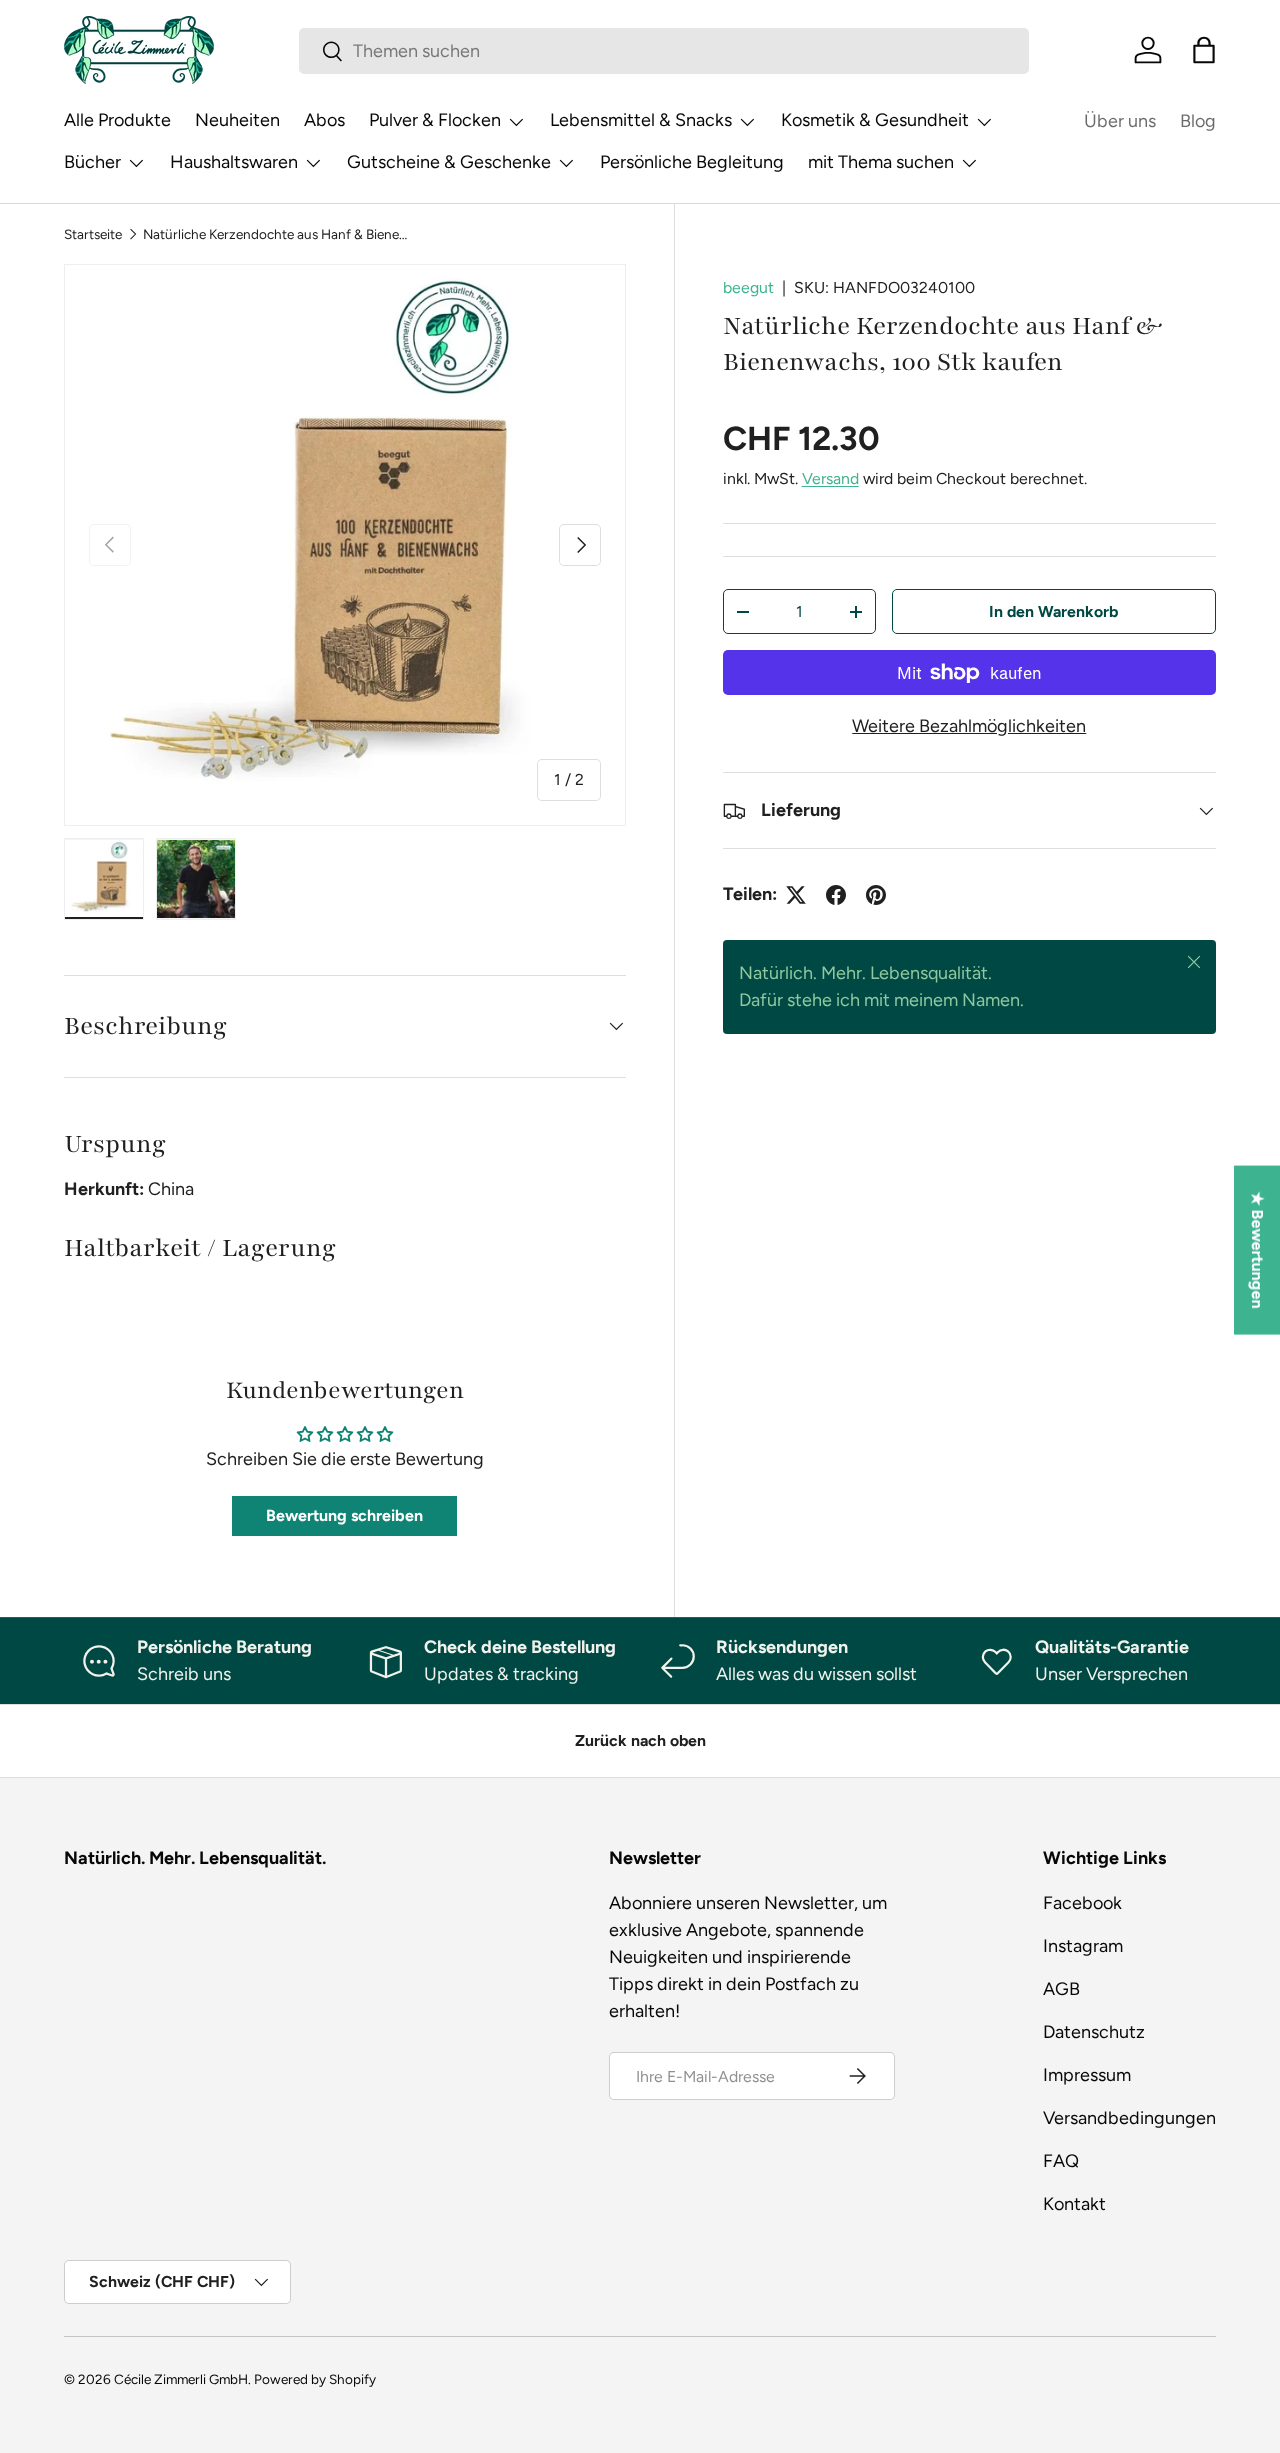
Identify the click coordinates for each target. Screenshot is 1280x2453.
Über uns (1120, 121)
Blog (1198, 121)
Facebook (1082, 1903)
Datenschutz (1094, 2032)
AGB (1061, 1989)
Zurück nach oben (640, 1740)
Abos (324, 120)
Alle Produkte (117, 120)
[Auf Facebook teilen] (836, 895)
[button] (1204, 50)
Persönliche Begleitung (692, 162)
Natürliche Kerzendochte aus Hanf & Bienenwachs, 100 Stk (278, 234)
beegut (748, 287)
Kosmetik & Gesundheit (875, 120)
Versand (830, 478)
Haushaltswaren (234, 162)
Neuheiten (237, 120)
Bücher (92, 162)
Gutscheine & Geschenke (449, 162)
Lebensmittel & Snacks (641, 120)
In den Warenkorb (1053, 611)
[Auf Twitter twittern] (796, 895)
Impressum (1087, 2075)
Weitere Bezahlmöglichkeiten (969, 727)
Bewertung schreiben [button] (344, 1515)
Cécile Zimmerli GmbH (181, 2379)
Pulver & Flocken (435, 120)
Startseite (93, 234)
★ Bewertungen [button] (1257, 1249)
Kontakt (1074, 2204)
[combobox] (664, 51)
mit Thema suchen (881, 162)
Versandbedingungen (1129, 2118)
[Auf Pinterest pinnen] (876, 895)
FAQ (1061, 2161)
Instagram (1083, 1946)
